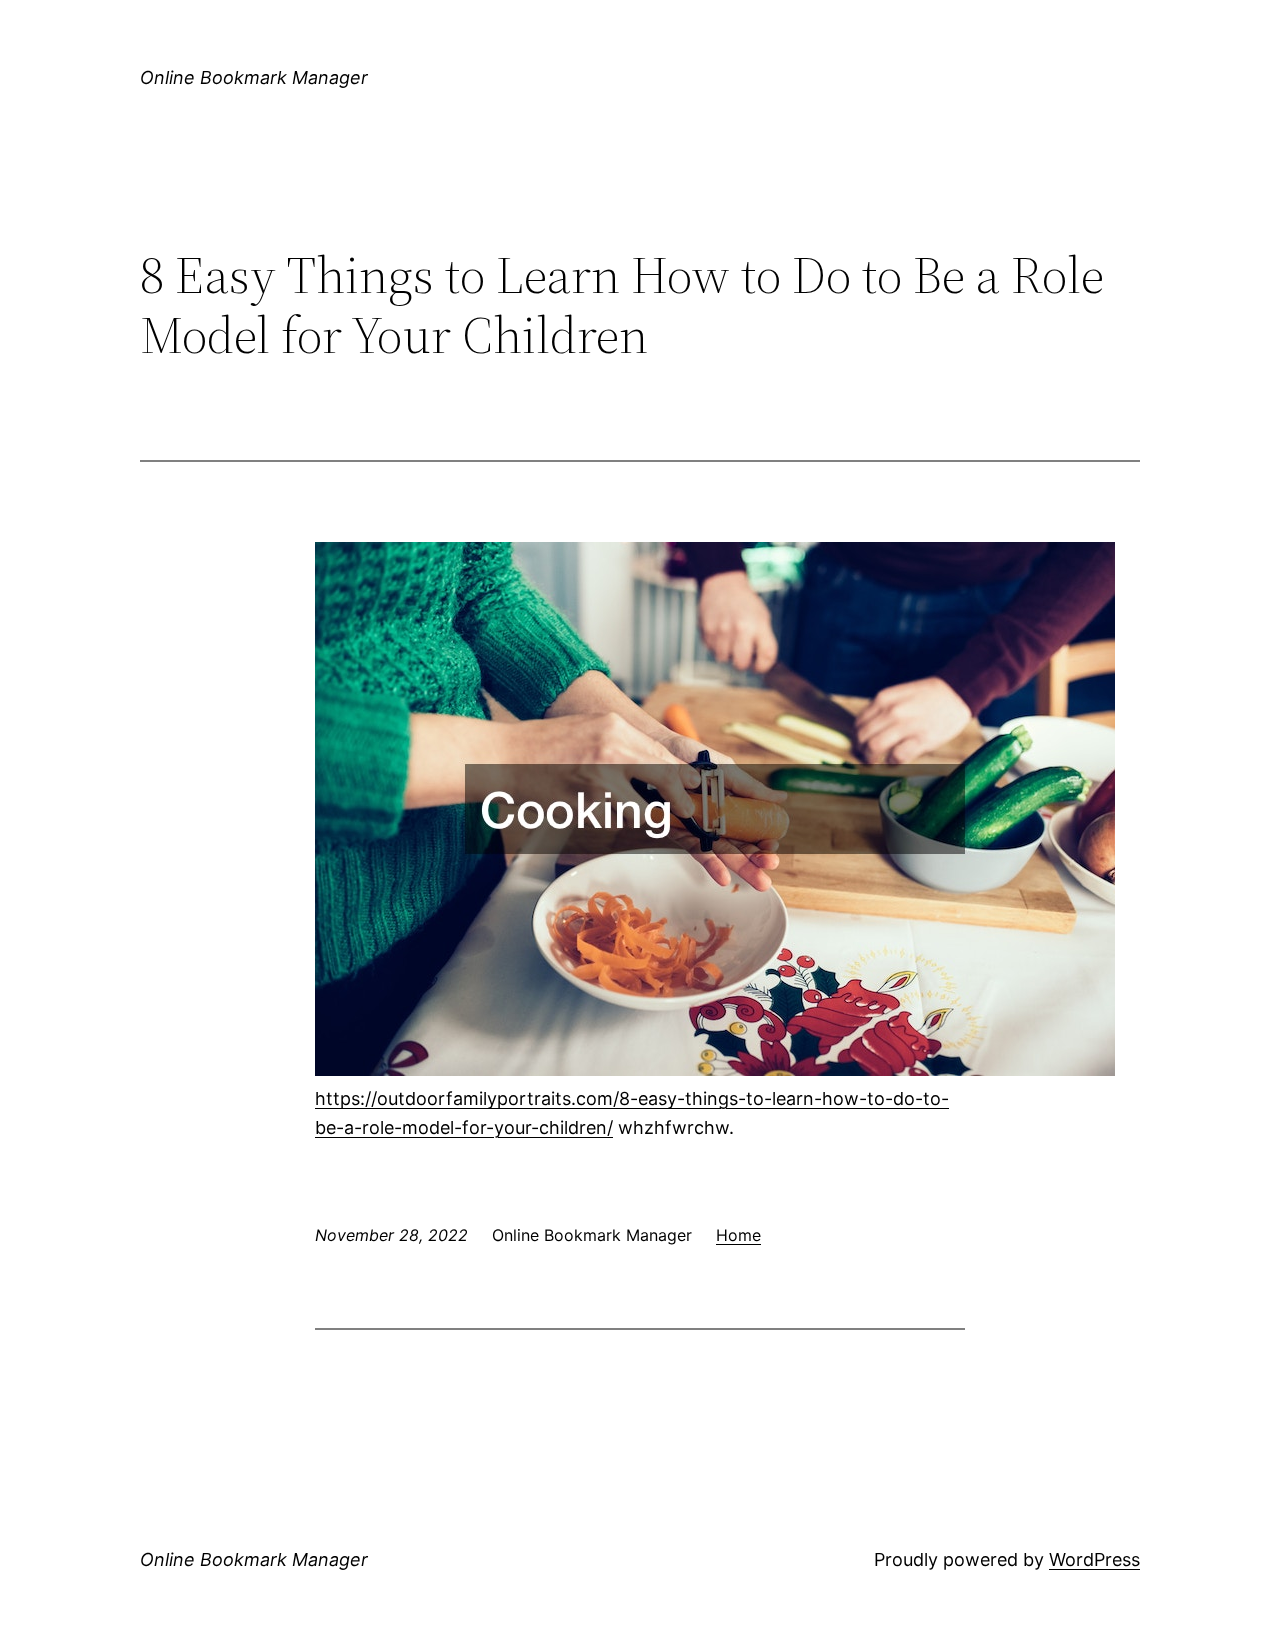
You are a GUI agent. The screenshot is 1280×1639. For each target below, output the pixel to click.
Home (738, 1235)
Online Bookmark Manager (254, 77)
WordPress (1094, 1559)
